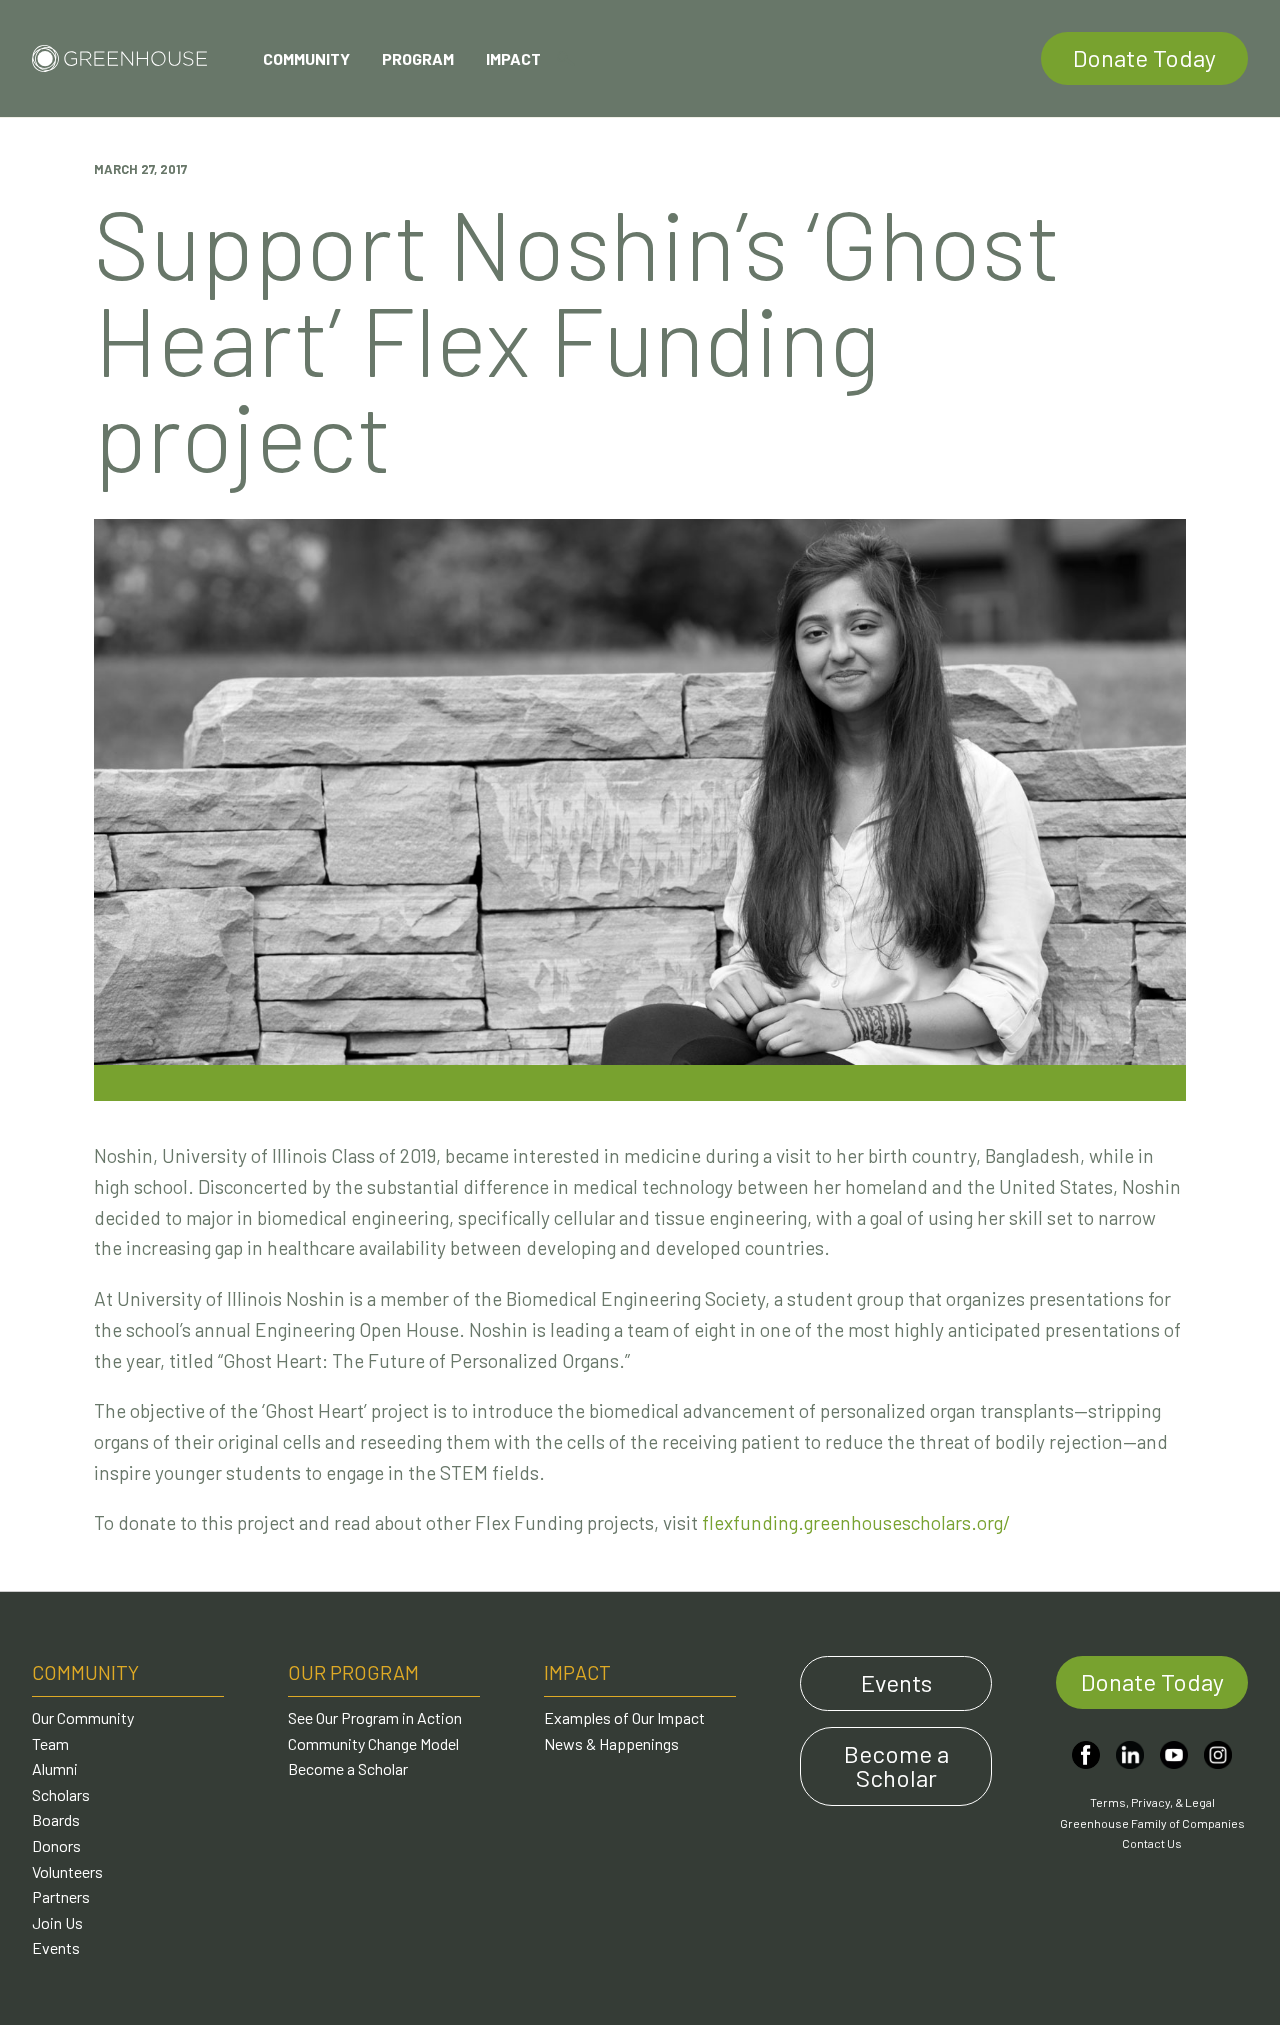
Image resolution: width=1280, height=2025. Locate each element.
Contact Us (1152, 1843)
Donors (56, 1845)
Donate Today (1144, 57)
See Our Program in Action (375, 1717)
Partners (61, 1896)
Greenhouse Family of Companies (1152, 1823)
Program (418, 58)
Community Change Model (373, 1743)
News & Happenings (611, 1743)
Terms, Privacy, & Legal (1152, 1802)
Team (50, 1743)
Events (56, 1947)
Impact (513, 58)
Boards (56, 1819)
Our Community (83, 1717)
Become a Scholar (348, 1768)
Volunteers (67, 1871)
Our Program (353, 1672)
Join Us (57, 1922)
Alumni (55, 1768)
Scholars (61, 1794)
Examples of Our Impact (624, 1717)
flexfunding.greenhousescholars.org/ (856, 1522)
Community (306, 58)
